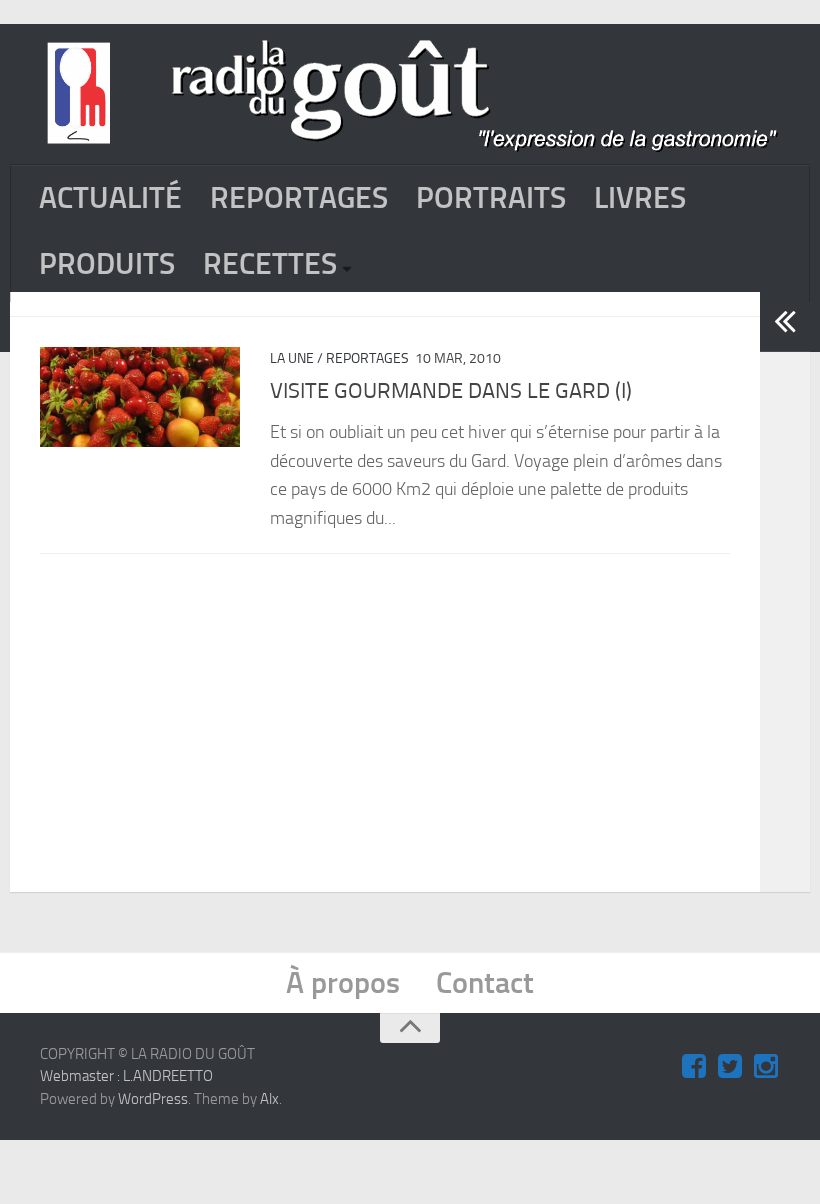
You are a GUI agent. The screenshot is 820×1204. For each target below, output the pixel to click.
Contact (485, 983)
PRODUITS (107, 264)
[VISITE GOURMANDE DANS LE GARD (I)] (140, 397)
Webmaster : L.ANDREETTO (126, 1076)
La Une (292, 358)
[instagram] (766, 1067)
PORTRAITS (491, 198)
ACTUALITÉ (110, 198)
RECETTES (270, 264)
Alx (269, 1099)
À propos (343, 983)
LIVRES (640, 198)
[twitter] (730, 1067)
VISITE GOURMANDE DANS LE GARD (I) (451, 391)
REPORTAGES (299, 198)
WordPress (153, 1099)
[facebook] (694, 1067)
